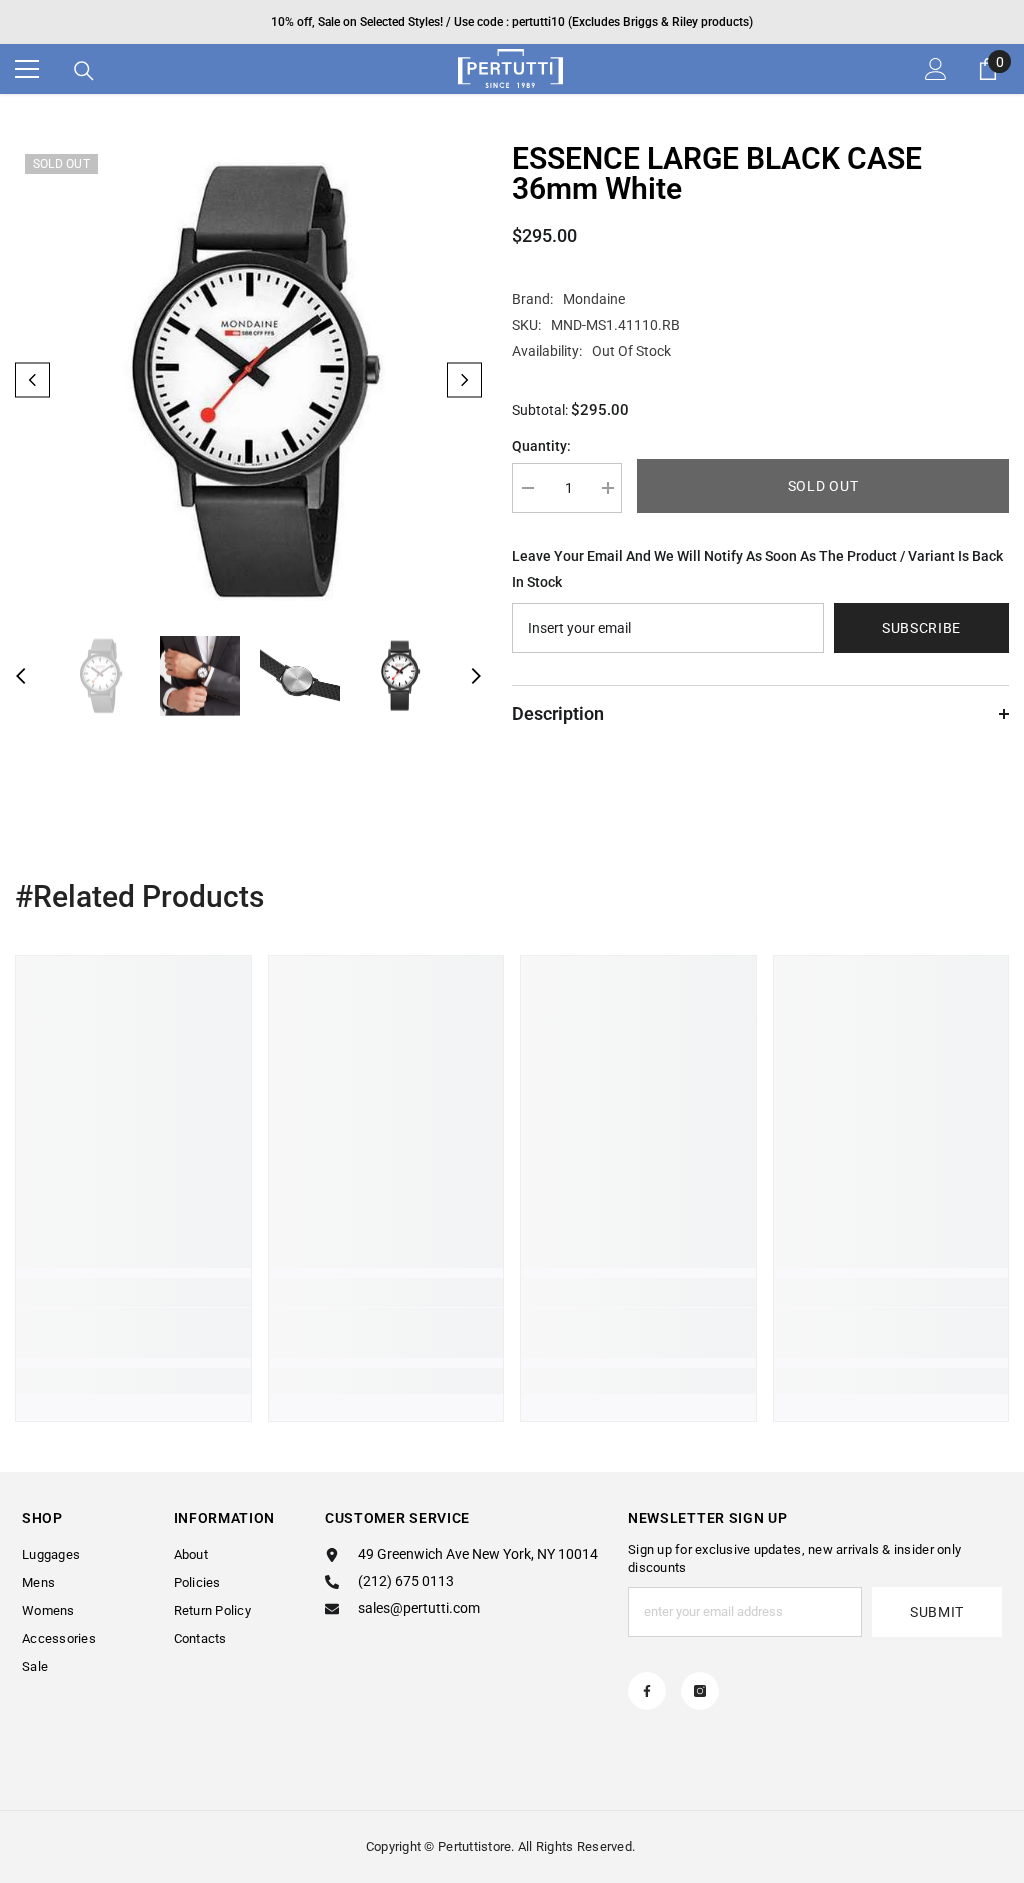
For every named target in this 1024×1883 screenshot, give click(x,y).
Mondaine (594, 299)
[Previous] (32, 379)
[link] (133, 1333)
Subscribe (921, 628)
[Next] (464, 379)
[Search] (84, 71)
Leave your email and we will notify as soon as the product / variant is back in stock (757, 569)
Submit (937, 1612)
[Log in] (936, 69)
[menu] (27, 69)
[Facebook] (647, 1691)
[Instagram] (700, 1691)
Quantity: (541, 446)
